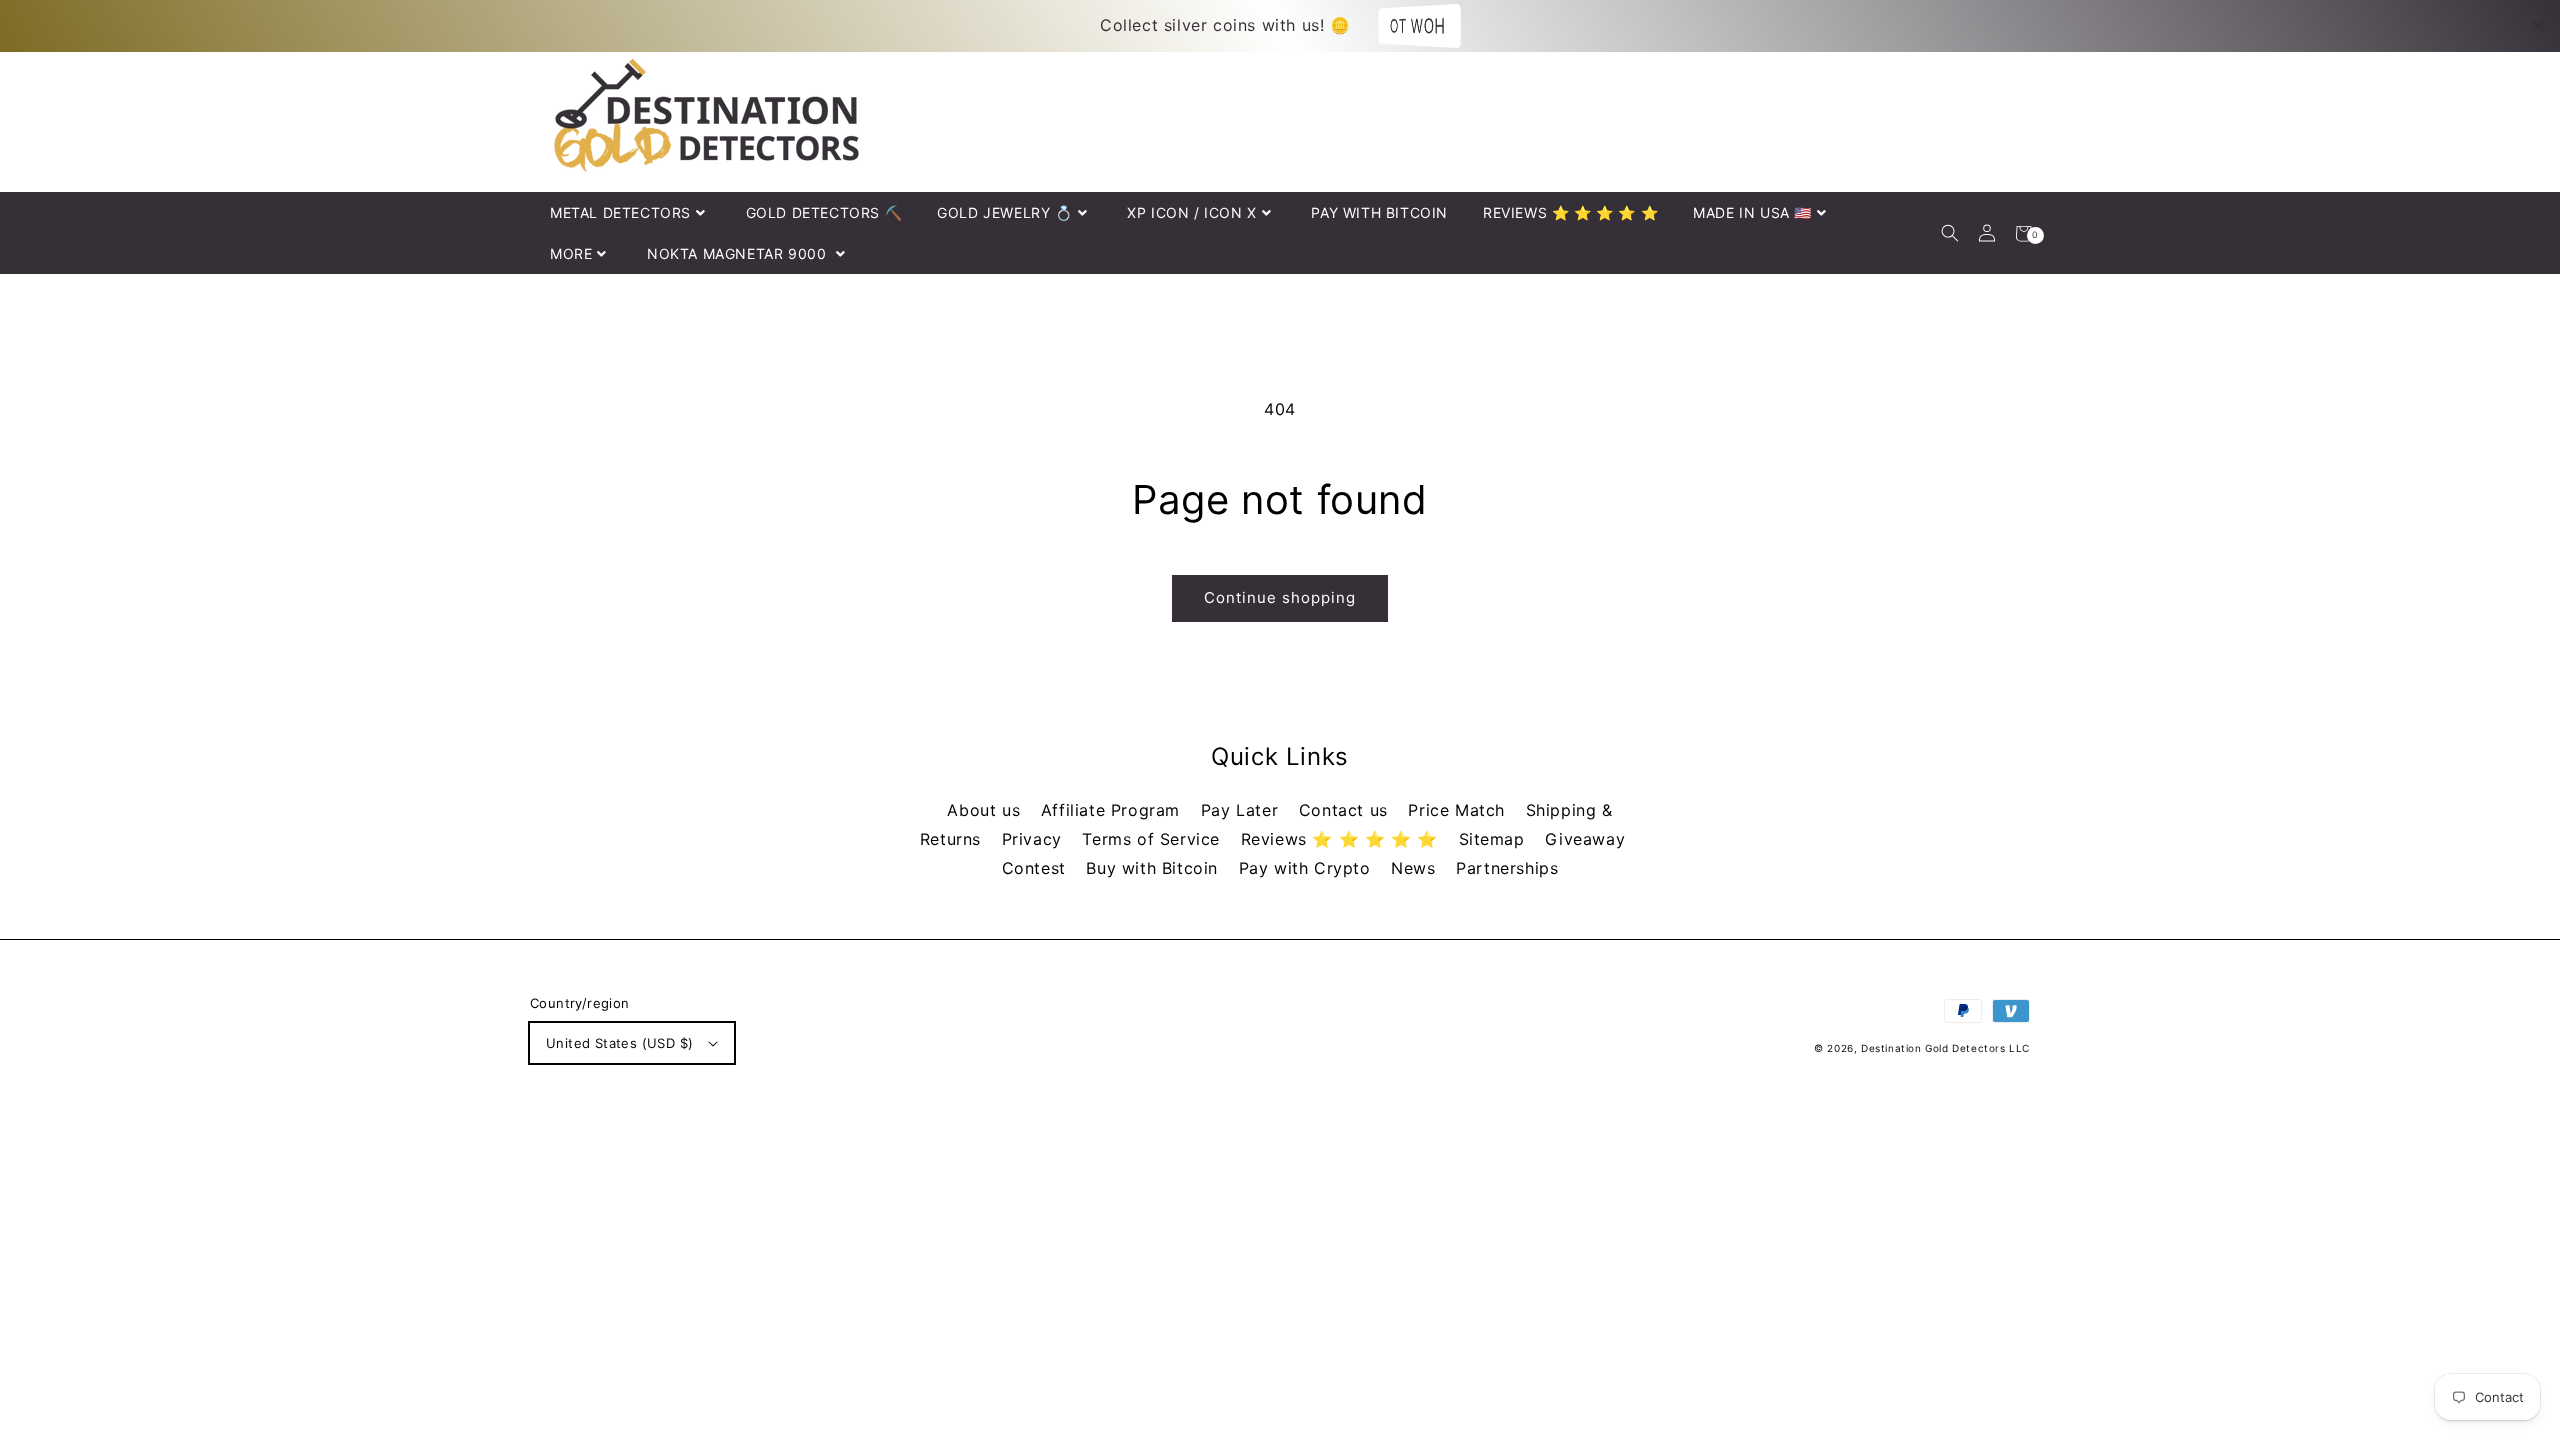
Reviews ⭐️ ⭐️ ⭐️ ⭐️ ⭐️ (1342, 839)
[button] (1949, 233)
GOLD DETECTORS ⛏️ (824, 212)
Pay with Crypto (1308, 868)
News (1416, 868)
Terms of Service (1153, 839)
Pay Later (1242, 810)
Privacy (1035, 839)
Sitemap (1495, 839)
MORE (571, 253)
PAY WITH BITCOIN (1379, 212)
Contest (1037, 868)
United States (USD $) (619, 1043)
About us (986, 810)
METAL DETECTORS (620, 212)
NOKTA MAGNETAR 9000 (739, 253)
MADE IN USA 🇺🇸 (1752, 212)
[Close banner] (2538, 26)
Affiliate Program (1113, 810)
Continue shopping (1280, 597)
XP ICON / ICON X (1192, 212)
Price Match (1459, 810)
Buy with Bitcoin (1154, 868)
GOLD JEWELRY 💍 (1004, 212)
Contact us (1346, 810)
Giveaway (1585, 839)
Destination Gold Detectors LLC (1945, 1048)
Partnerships (1507, 868)
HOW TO (1415, 25)
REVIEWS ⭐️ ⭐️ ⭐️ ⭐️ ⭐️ (1570, 212)
